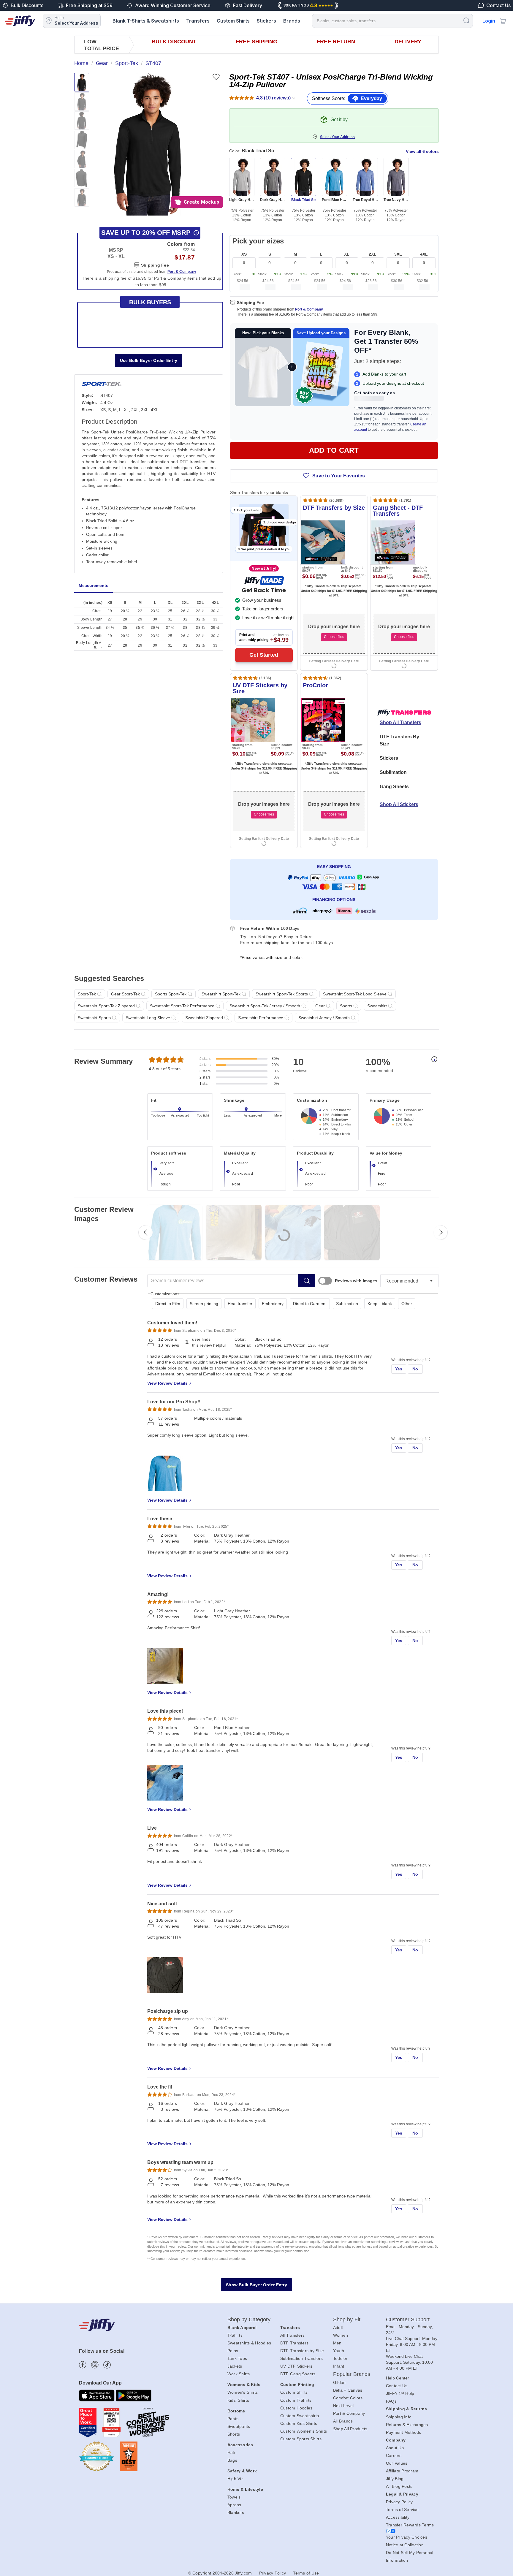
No (415, 1369)
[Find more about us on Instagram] (95, 2365)
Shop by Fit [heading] (347, 2319)
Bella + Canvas (348, 2390)
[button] (148, 144)
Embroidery (273, 1304)
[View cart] (503, 21)
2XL (373, 254)
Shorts (234, 2434)
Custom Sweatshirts (300, 2416)
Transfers (198, 21)
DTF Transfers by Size (302, 2351)
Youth (339, 2351)
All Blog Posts (399, 2486)
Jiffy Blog (395, 2479)
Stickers (266, 21)
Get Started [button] (264, 655)
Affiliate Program (402, 2471)
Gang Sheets (394, 787)
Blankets (236, 2512)
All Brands (343, 2421)
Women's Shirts (243, 2392)
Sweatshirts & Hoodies (249, 2343)
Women (341, 2335)
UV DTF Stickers (296, 2366)
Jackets (235, 2366)
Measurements (94, 585)
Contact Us (397, 2386)
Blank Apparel (242, 2328)
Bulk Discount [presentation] (174, 42)
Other (407, 1304)
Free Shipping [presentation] (256, 42)
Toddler (340, 2358)
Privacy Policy (399, 2502)
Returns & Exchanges (407, 2425)
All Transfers (292, 2335)
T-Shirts (235, 2335)
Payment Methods (404, 2432)
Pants (233, 2419)
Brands (292, 21)
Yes (399, 1369)
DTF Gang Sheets (298, 2374)
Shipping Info (399, 2417)
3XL (398, 254)
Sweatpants (239, 2426)
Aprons (234, 2505)
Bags (232, 2460)
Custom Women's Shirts (304, 2431)
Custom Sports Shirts (301, 2439)
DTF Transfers (294, 2343)
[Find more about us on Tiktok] (107, 2365)
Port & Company (309, 309)
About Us (395, 2448)
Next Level (343, 2406)
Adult (338, 2328)
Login (489, 21)
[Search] (466, 20)
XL (347, 254)
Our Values (397, 2463)
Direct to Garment (310, 1304)
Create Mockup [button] (201, 202)
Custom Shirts (233, 21)
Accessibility (398, 2517)
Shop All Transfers (400, 722)
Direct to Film (168, 1304)
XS (244, 254)
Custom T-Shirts (296, 2400)
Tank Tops (237, 2358)
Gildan (339, 2382)
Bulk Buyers (150, 302)
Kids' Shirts (238, 2400)
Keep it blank (380, 1304)
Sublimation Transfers (301, 2358)
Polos (233, 2351)
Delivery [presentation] (408, 42)
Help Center (398, 2378)
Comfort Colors (348, 2398)
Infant (339, 2366)
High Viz (235, 2479)
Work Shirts (239, 2374)
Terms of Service (402, 2509)
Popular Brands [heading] (352, 2374)
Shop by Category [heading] (249, 2319)
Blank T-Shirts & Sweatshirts (146, 21)
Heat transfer (240, 1304)
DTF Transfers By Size (399, 740)
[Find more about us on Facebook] (83, 2365)
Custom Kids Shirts (299, 2423)
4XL (424, 254)
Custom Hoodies (296, 2408)
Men (337, 2343)
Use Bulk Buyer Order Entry (149, 360)
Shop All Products (350, 2429)
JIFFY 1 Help (400, 2393)
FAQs (391, 2401)
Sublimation (393, 772)
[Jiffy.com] (20, 21)
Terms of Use (306, 2573)
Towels (234, 2497)
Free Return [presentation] (336, 42)
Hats (232, 2452)
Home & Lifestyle (245, 2489)
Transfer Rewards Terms (410, 2525)
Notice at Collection (405, 2545)
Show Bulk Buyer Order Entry (256, 2285)
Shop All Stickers (399, 804)
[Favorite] (216, 77)
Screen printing (204, 1304)
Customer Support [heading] (408, 2319)
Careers (394, 2455)
